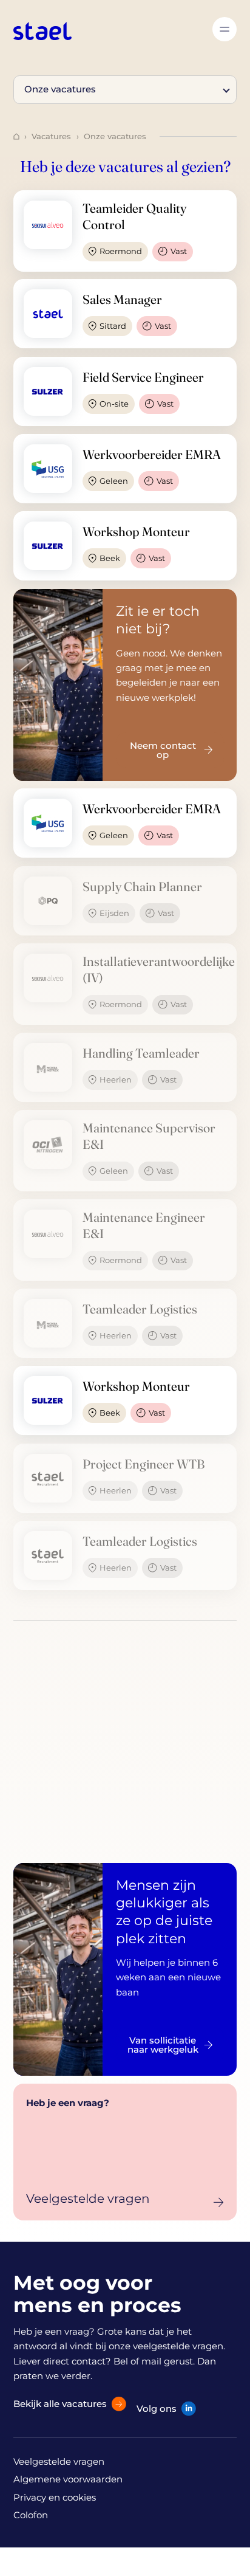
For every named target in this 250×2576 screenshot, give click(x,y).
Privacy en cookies (55, 2497)
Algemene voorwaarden (68, 2479)
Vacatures (51, 136)
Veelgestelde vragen (59, 2461)
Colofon (31, 2515)
